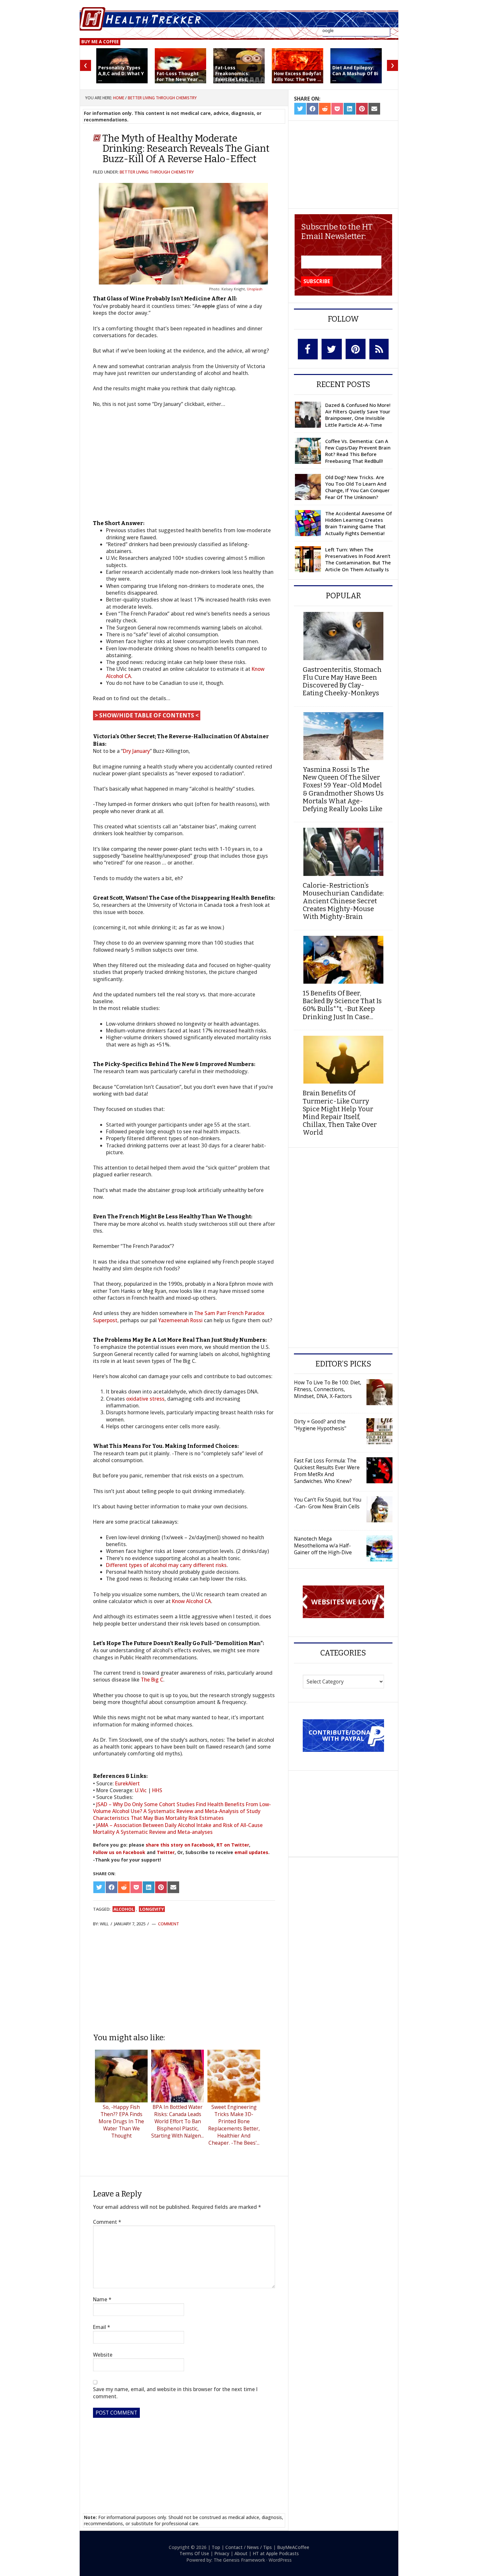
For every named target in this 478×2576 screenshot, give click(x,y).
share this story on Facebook (180, 1845)
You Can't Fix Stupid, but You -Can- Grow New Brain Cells (328, 1503)
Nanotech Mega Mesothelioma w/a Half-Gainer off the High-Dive (323, 1545)
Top (216, 2547)
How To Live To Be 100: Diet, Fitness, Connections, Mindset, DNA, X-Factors (328, 1389)
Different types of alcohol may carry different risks (166, 1565)
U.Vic (141, 1790)
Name (102, 2299)
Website (103, 2355)
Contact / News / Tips (249, 2547)
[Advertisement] (184, 1980)
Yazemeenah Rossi (180, 1320)
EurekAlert (127, 1783)
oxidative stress (145, 1399)
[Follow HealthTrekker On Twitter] (332, 349)
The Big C (152, 1680)
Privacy (222, 2553)
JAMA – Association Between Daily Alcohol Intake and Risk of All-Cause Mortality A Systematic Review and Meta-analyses (178, 1828)
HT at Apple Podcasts (276, 2553)
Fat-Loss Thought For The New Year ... (180, 76)
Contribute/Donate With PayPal (343, 1735)
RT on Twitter (233, 1845)
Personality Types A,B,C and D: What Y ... (121, 73)
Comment (169, 1924)
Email (102, 2327)
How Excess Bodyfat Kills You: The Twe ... (298, 76)
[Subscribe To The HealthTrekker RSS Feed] (379, 349)
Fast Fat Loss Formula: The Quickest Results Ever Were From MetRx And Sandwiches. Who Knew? (327, 1471)
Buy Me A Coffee (100, 42)
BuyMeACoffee (293, 2547)
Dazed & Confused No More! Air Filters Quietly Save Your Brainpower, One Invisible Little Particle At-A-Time (358, 415)
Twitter (166, 1852)
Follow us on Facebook (119, 1852)
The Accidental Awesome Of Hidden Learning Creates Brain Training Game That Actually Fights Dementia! (358, 523)
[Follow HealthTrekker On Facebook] (308, 349)
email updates (251, 1852)
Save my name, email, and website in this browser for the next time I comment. (175, 2393)
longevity (152, 1909)
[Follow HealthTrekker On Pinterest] (356, 349)
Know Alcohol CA (192, 1601)
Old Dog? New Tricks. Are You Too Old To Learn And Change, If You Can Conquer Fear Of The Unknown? (357, 487)
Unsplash (255, 289)
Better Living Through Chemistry (157, 172)
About (241, 2553)
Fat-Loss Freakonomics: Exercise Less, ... (234, 73)
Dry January (136, 751)
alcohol (124, 1909)
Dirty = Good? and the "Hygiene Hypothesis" (320, 1425)
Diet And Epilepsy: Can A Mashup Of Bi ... (355, 73)
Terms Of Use (194, 2553)
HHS (157, 1790)
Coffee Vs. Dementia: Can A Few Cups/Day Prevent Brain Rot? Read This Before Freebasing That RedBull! (358, 451)
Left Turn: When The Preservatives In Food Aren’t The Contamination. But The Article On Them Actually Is (358, 559)
